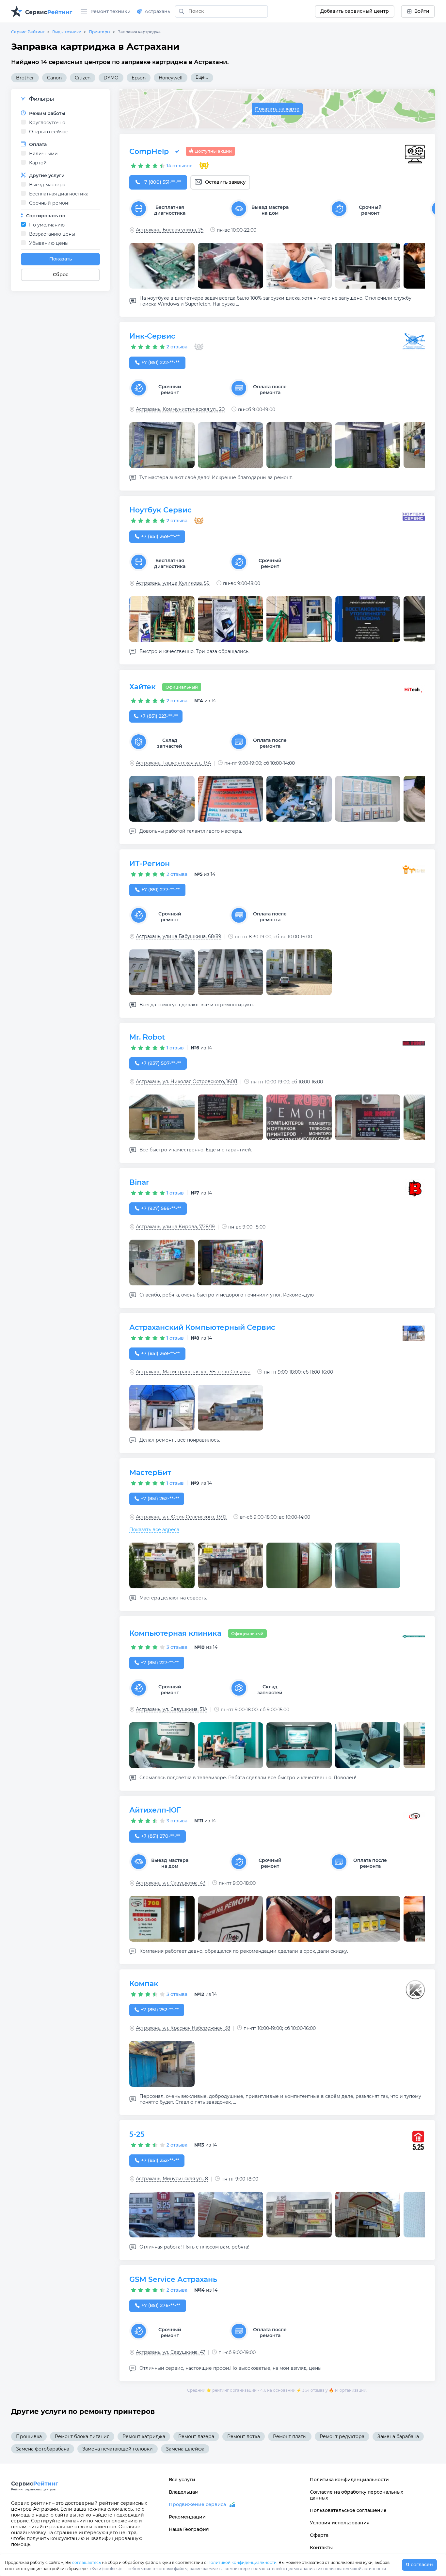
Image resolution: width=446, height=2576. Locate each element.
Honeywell (171, 78)
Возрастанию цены (52, 234)
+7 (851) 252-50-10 (160, 2160)
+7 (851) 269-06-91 (160, 536)
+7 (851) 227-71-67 (160, 1663)
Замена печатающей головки (118, 2449)
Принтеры (100, 32)
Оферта (319, 2535)
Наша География (189, 2529)
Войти (422, 11)
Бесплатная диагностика (59, 194)
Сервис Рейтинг (28, 32)
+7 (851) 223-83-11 (159, 716)
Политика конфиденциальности (349, 2480)
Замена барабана (398, 2436)
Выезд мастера (47, 185)
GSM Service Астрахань (173, 2279)
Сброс (61, 275)
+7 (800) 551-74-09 (161, 182)
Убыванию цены (49, 243)
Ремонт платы (290, 2436)
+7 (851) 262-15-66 (160, 1498)
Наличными (43, 154)
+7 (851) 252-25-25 (160, 2010)
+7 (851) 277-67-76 (160, 890)
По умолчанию (47, 225)
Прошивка (29, 2436)
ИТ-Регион (150, 864)
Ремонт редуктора (342, 2436)
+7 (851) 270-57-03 (161, 1836)
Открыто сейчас (48, 132)
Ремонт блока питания (82, 2436)
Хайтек (143, 687)
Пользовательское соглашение (348, 2510)
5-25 (137, 2134)
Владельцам (184, 2492)
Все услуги (182, 2480)
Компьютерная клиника (175, 1633)
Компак (144, 1984)
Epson (139, 78)
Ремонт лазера (196, 2436)
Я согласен (419, 2565)
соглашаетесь (87, 2562)
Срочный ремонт (50, 203)
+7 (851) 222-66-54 (160, 362)
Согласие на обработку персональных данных (357, 2495)
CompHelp (149, 151)
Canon (54, 78)
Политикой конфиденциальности (242, 2562)
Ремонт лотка (244, 2436)
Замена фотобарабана (43, 2449)
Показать (61, 259)
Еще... (202, 77)
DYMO (111, 78)
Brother (25, 78)
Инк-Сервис (152, 336)
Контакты (321, 2548)
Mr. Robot (147, 1037)
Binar (139, 1182)
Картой (38, 163)
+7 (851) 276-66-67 (161, 2305)
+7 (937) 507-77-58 (161, 1063)
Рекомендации (187, 2517)
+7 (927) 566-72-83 (161, 1208)
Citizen (83, 78)
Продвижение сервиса (197, 2504)
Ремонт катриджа (144, 2436)
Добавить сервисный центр (355, 11)
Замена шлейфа (185, 2449)
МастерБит (150, 1472)
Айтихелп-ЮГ (155, 1810)
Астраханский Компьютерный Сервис (202, 1327)
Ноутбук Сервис (160, 510)
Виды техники (67, 32)
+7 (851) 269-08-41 (160, 1353)
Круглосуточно (47, 123)
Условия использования (340, 2523)
